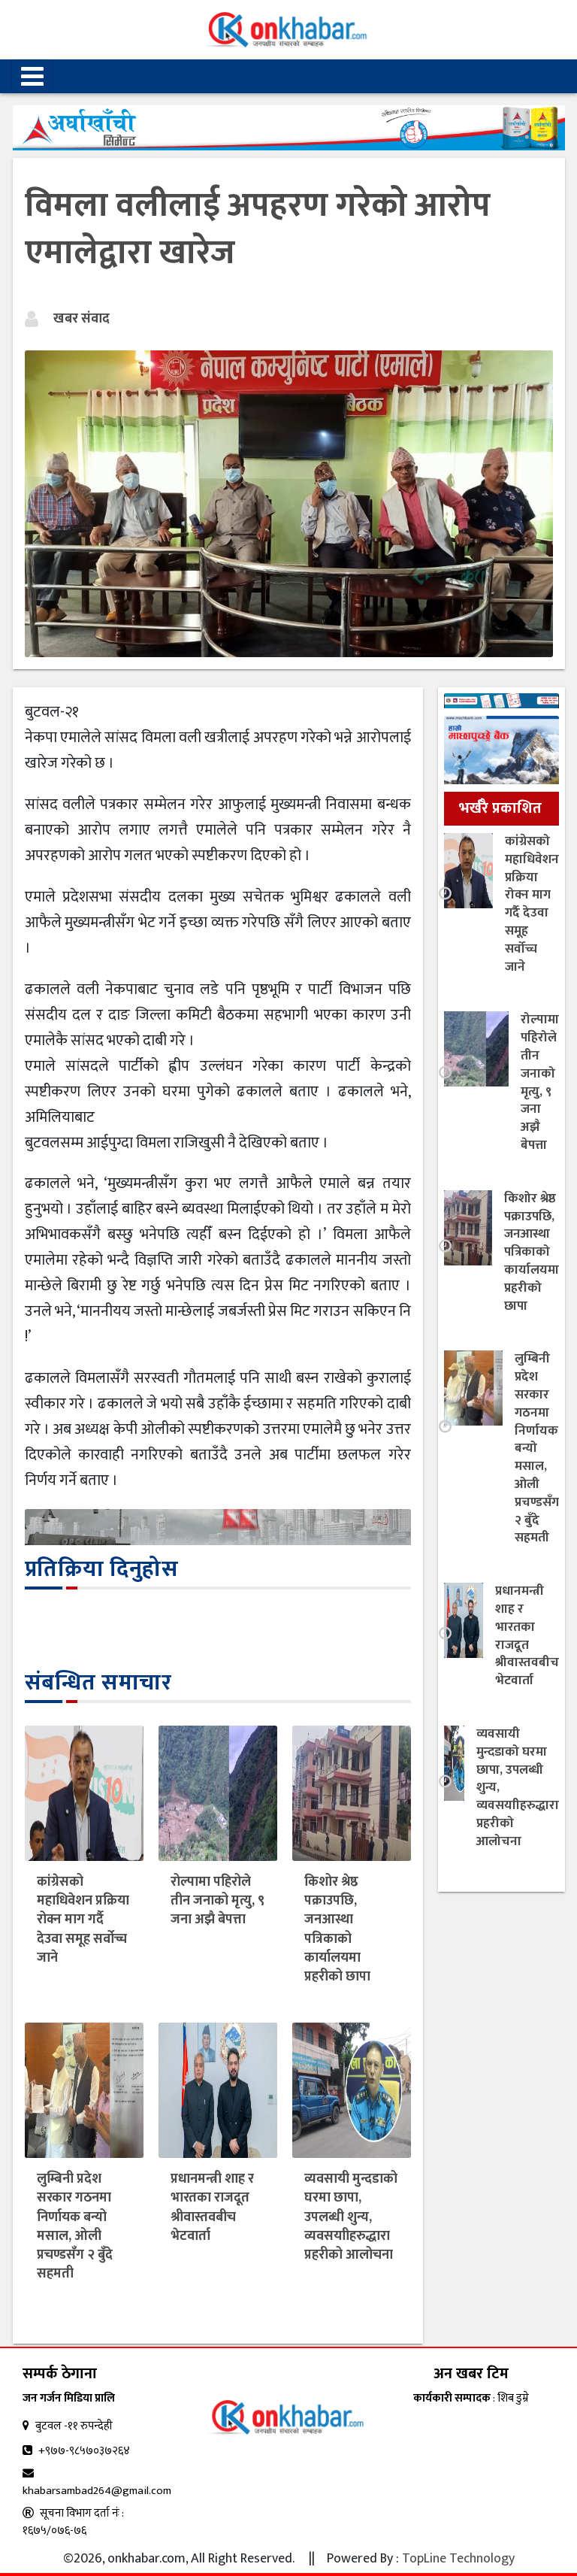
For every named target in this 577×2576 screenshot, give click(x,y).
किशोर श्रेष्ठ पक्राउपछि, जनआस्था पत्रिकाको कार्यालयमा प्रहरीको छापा (337, 1929)
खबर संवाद (82, 319)
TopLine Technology (458, 2559)
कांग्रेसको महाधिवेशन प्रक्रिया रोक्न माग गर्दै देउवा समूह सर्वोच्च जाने (83, 1920)
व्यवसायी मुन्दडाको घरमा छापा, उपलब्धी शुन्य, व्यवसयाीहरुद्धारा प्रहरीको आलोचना (351, 2217)
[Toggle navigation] (32, 76)
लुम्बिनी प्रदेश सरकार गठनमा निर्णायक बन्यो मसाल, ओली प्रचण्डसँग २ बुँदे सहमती (75, 2226)
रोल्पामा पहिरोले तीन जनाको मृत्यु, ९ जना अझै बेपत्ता (218, 1901)
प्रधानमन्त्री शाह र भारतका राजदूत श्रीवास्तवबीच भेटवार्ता (212, 2208)
